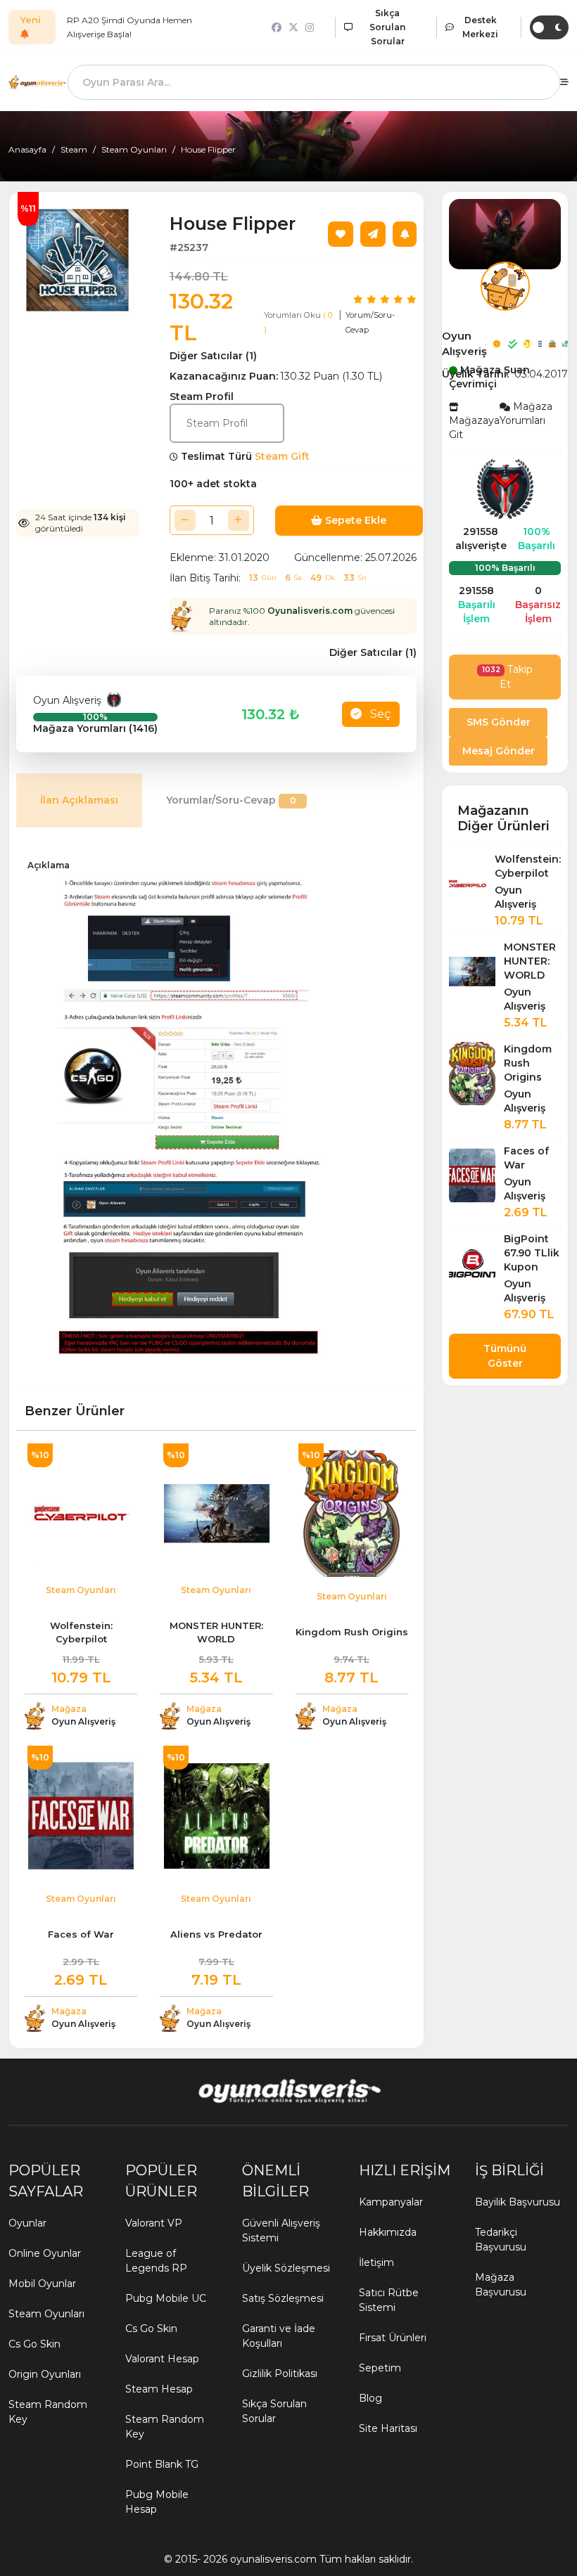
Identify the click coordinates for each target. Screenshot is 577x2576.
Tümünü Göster (505, 1356)
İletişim (376, 2262)
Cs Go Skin (34, 2344)
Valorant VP (154, 2223)
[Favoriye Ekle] (341, 234)
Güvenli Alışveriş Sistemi (281, 2230)
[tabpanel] (216, 1111)
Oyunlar (27, 2223)
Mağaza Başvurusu (501, 2285)
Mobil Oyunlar (42, 2284)
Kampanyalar (391, 2202)
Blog (370, 2398)
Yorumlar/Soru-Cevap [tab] (231, 800)
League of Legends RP (156, 2261)
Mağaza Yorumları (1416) (95, 728)
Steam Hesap (159, 2389)
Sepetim (380, 2368)
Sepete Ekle (354, 520)
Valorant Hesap (162, 2359)
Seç (379, 714)
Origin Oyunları (45, 2374)
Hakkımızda (388, 2232)
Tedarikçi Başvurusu (501, 2240)
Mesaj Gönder (499, 751)
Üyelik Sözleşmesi (286, 2268)
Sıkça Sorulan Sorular (274, 2411)
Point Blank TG (162, 2464)
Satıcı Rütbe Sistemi (389, 2300)
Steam (74, 149)
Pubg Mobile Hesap (157, 2502)
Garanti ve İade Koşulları (279, 2336)
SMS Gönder (499, 722)
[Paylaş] (373, 234)
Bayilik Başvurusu (518, 2202)
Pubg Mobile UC (166, 2298)
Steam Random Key (48, 2412)
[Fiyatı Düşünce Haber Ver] (405, 234)
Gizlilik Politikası (280, 2374)
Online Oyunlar (45, 2253)
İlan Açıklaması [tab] (79, 800)
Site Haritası (388, 2428)
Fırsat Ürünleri (393, 2338)
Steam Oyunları (134, 149)
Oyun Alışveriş (70, 700)
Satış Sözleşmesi (283, 2298)
